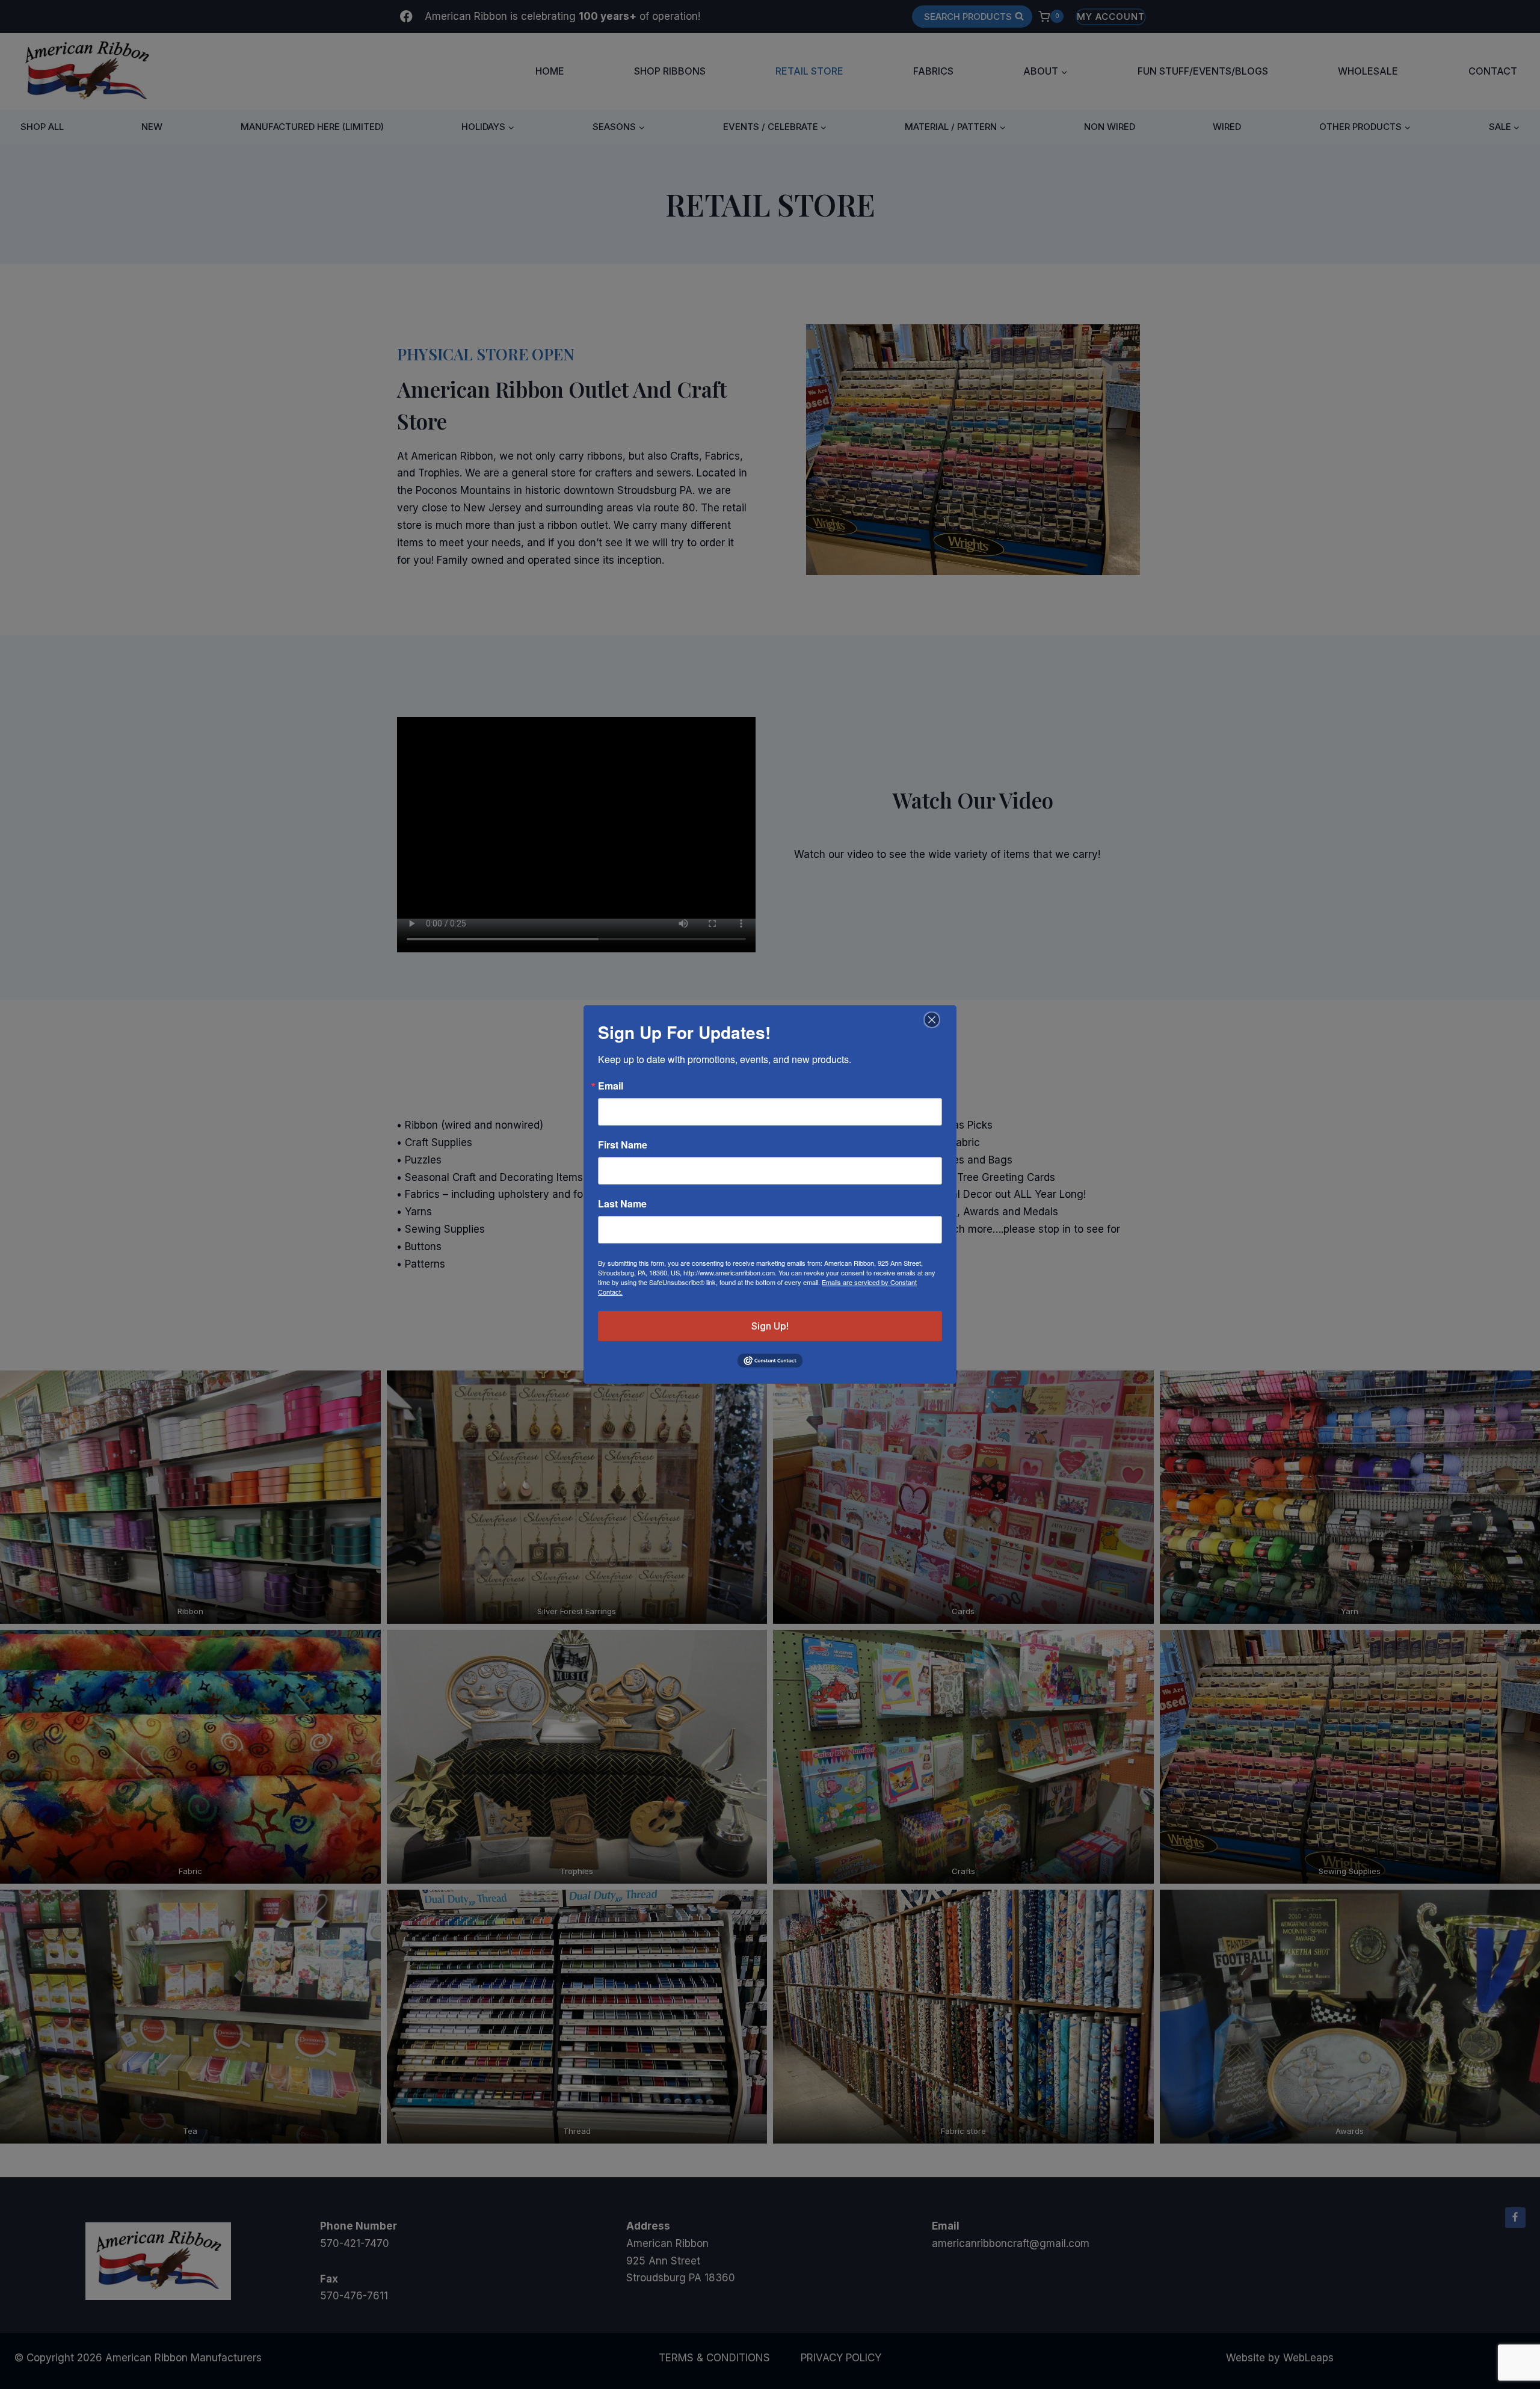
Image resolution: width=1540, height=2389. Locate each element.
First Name (623, 1145)
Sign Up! (770, 1326)
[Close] (930, 1020)
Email (611, 1086)
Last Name (622, 1204)
